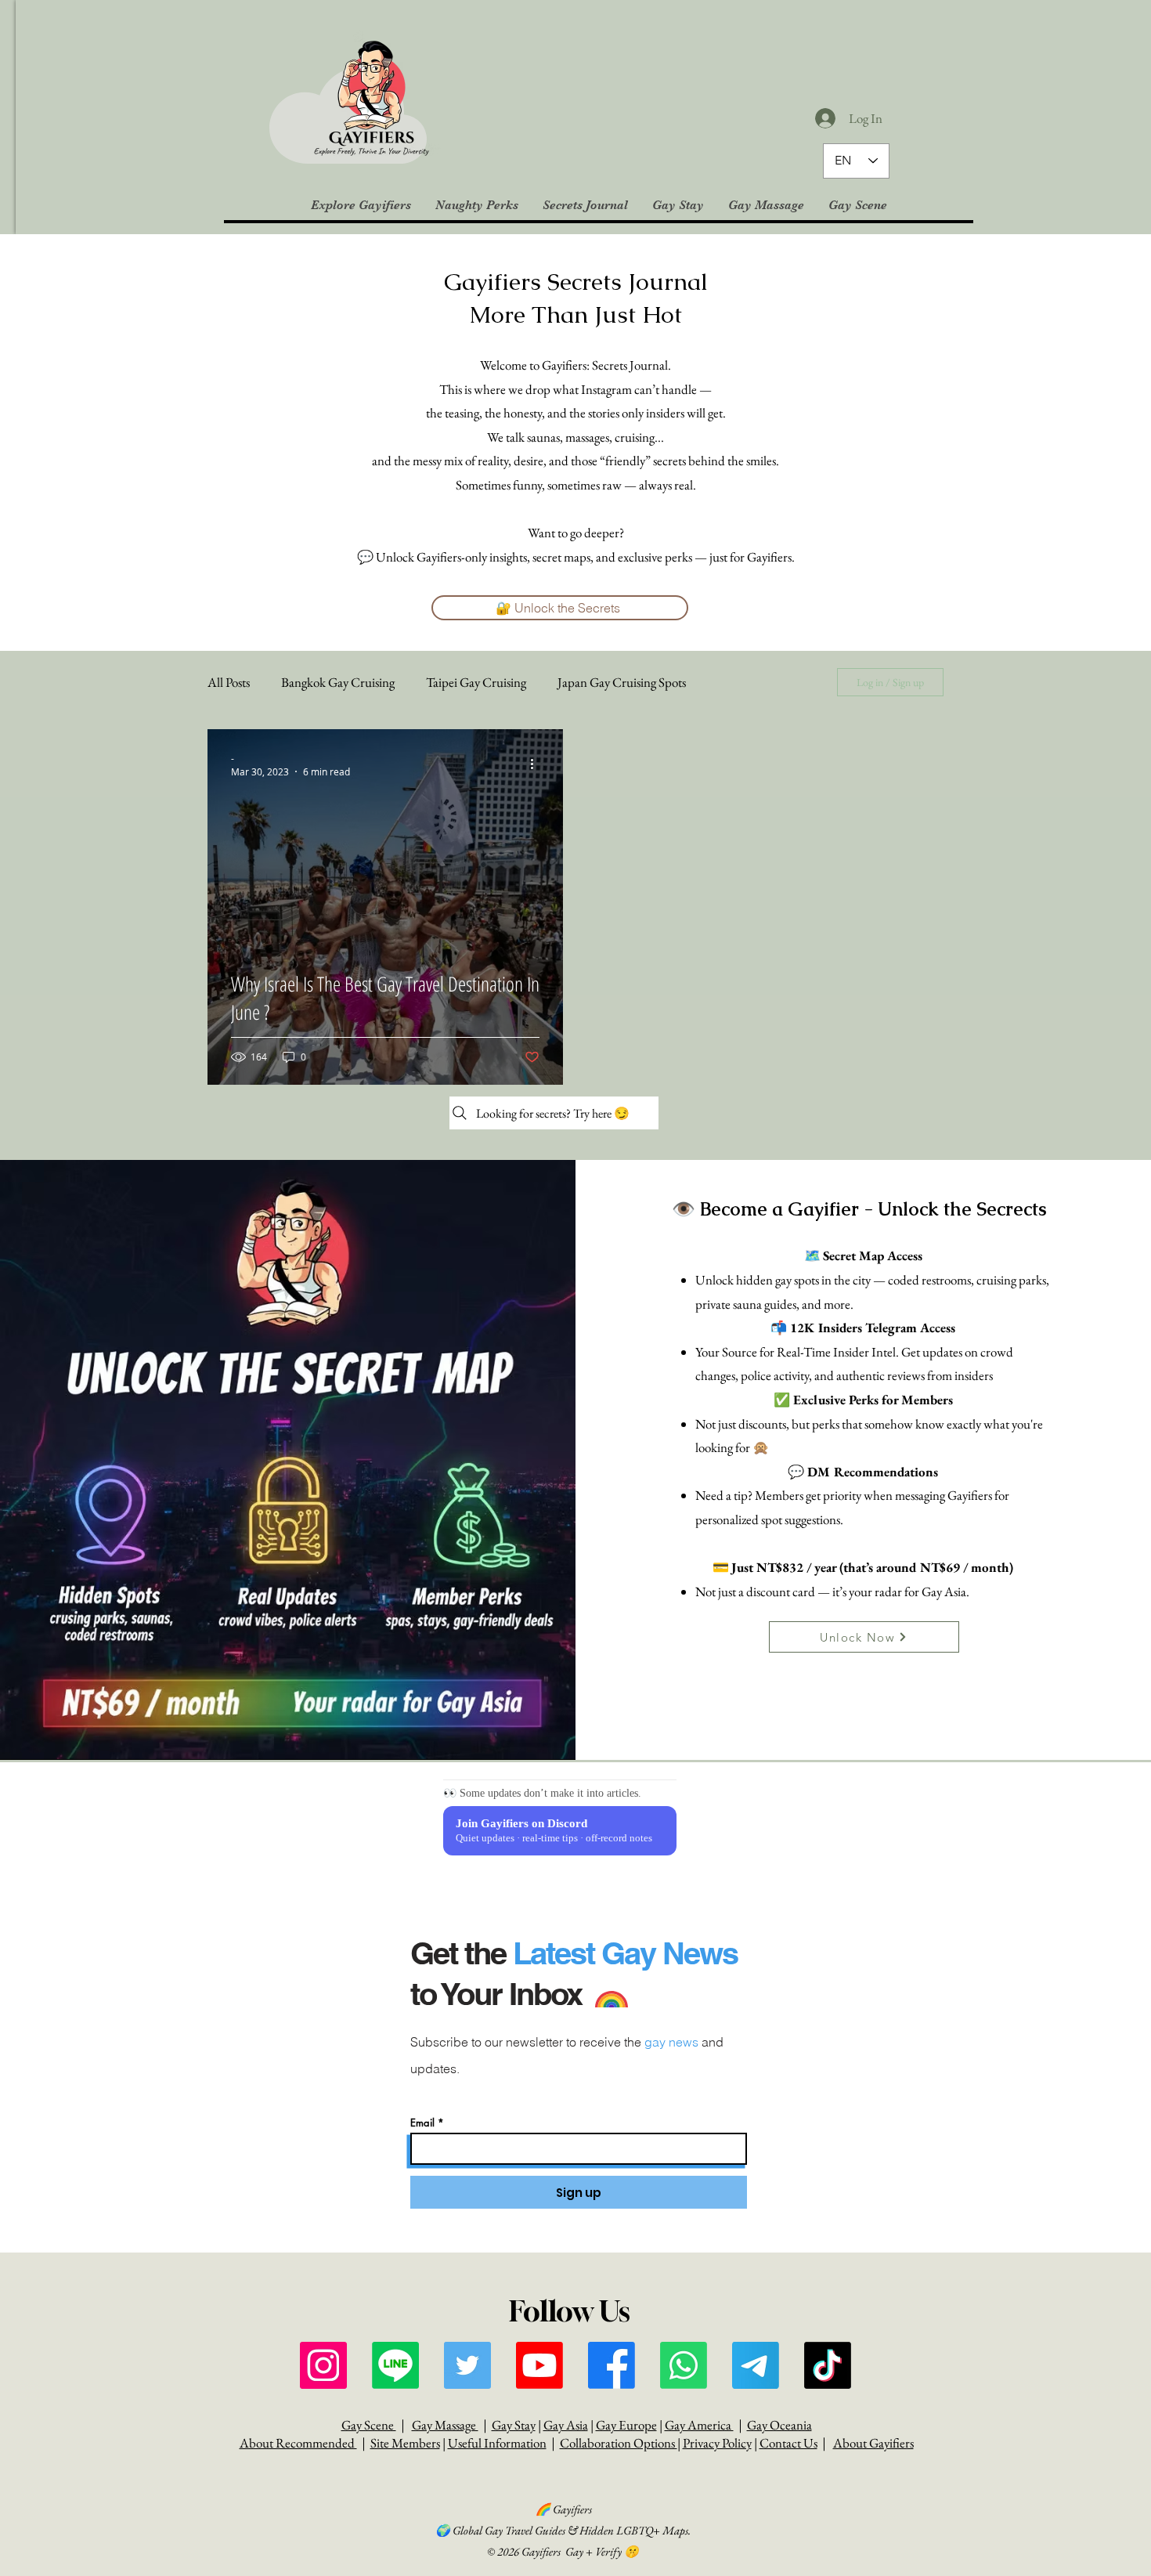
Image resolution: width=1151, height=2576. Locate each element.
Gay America (699, 2425)
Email (422, 2123)
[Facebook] (612, 2365)
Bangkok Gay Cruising (338, 682)
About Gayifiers (873, 2443)
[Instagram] (323, 2365)
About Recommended (298, 2443)
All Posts (229, 682)
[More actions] (537, 764)
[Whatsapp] (684, 2365)
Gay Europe (626, 2425)
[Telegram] (756, 2365)
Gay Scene (369, 2425)
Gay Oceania (779, 2425)
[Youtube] (539, 2365)
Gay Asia (566, 2425)
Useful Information (497, 2443)
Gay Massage (445, 2425)
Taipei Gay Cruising (476, 682)
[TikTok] (828, 2365)
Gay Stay (514, 2425)
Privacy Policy (717, 2443)
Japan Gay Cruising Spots (622, 682)
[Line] (395, 2365)
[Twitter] (467, 2365)
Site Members (405, 2443)
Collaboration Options (619, 2443)
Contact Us (788, 2443)
